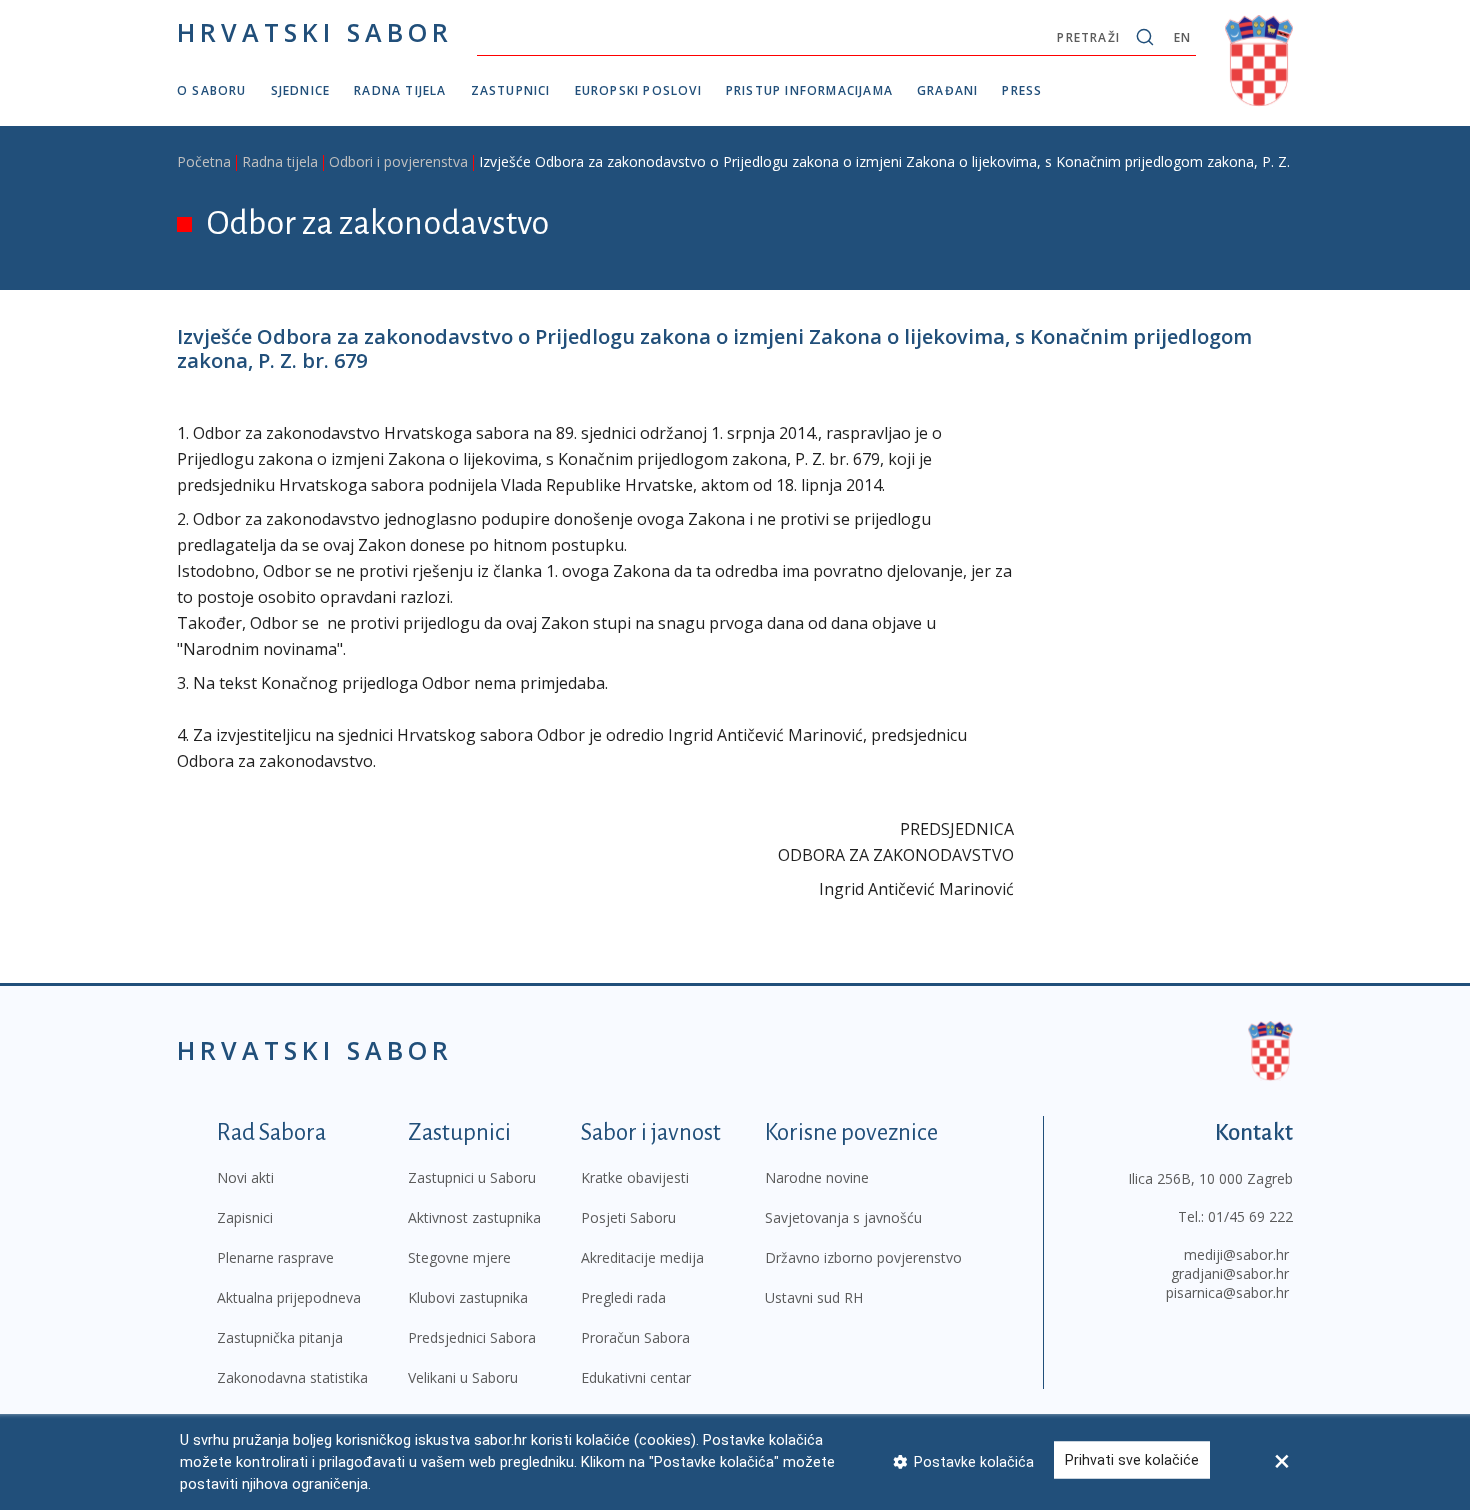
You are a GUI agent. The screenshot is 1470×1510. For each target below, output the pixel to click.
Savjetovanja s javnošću (843, 1217)
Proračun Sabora (635, 1337)
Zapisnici (245, 1217)
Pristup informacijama (809, 90)
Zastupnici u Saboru (472, 1177)
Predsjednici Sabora (472, 1337)
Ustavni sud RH (814, 1297)
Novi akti (245, 1177)
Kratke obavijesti (635, 1177)
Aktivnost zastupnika (474, 1217)
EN (1182, 37)
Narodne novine (817, 1177)
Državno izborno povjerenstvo (863, 1257)
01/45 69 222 (1250, 1216)
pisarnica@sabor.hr (1227, 1292)
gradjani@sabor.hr (1230, 1273)
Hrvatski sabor (315, 32)
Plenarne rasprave (275, 1257)
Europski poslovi (638, 90)
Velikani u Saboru (463, 1377)
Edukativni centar (636, 1377)
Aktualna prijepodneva (289, 1297)
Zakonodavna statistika (292, 1377)
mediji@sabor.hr (1236, 1254)
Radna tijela (400, 90)
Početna (204, 161)
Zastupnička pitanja (280, 1337)
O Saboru (212, 90)
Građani (947, 90)
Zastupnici (511, 90)
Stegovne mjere (459, 1257)
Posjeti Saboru (628, 1217)
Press (1022, 90)
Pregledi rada (623, 1297)
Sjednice (301, 90)
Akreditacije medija (642, 1257)
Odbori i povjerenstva (398, 161)
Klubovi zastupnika (468, 1297)
